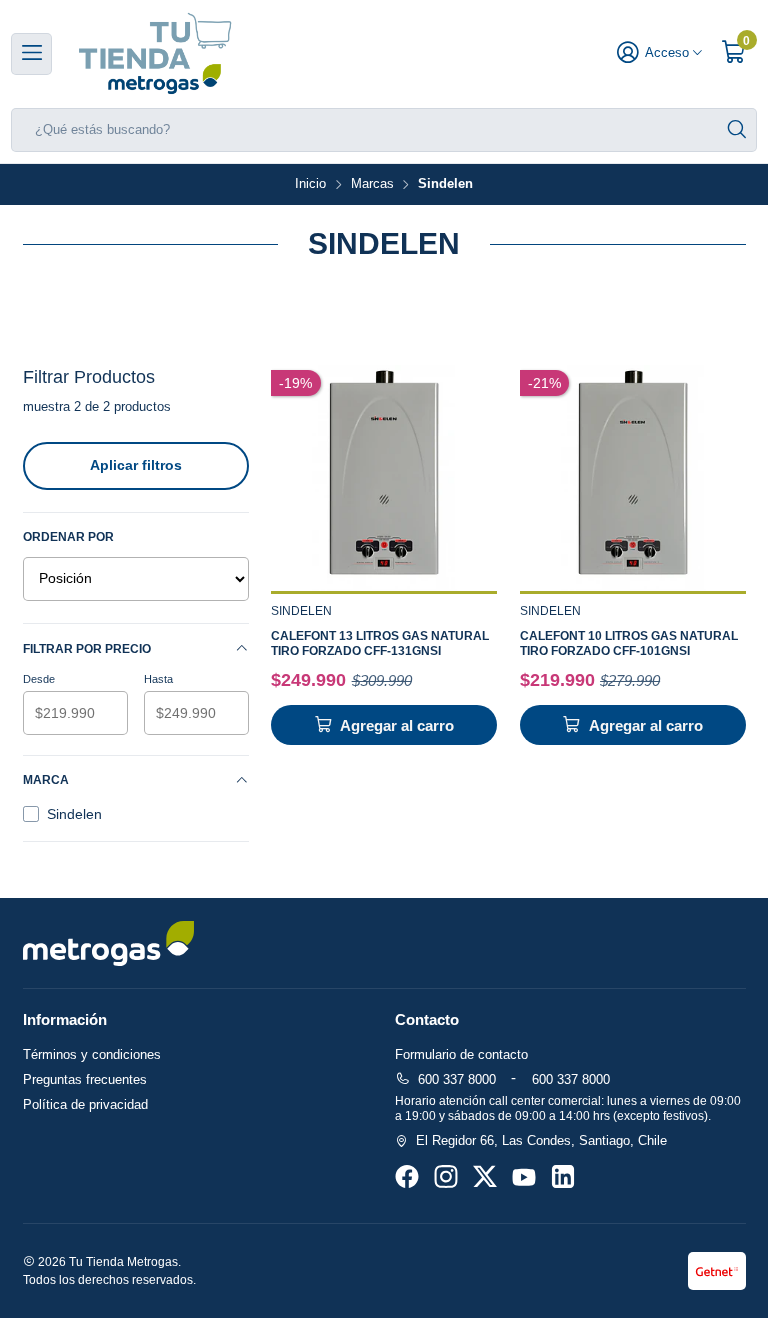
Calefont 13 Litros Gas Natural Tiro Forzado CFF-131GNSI (380, 643)
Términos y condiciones (92, 1054)
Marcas (372, 184)
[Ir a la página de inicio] (155, 53)
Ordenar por (68, 537)
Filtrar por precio (87, 649)
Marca (46, 780)
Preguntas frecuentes (85, 1079)
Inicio (310, 184)
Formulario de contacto (461, 1054)
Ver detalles (384, 476)
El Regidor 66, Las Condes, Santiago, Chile (541, 1140)
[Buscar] (737, 130)
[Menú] (31, 54)
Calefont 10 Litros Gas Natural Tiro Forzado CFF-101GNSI (629, 643)
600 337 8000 (457, 1079)
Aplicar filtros (136, 465)
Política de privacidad (85, 1104)
